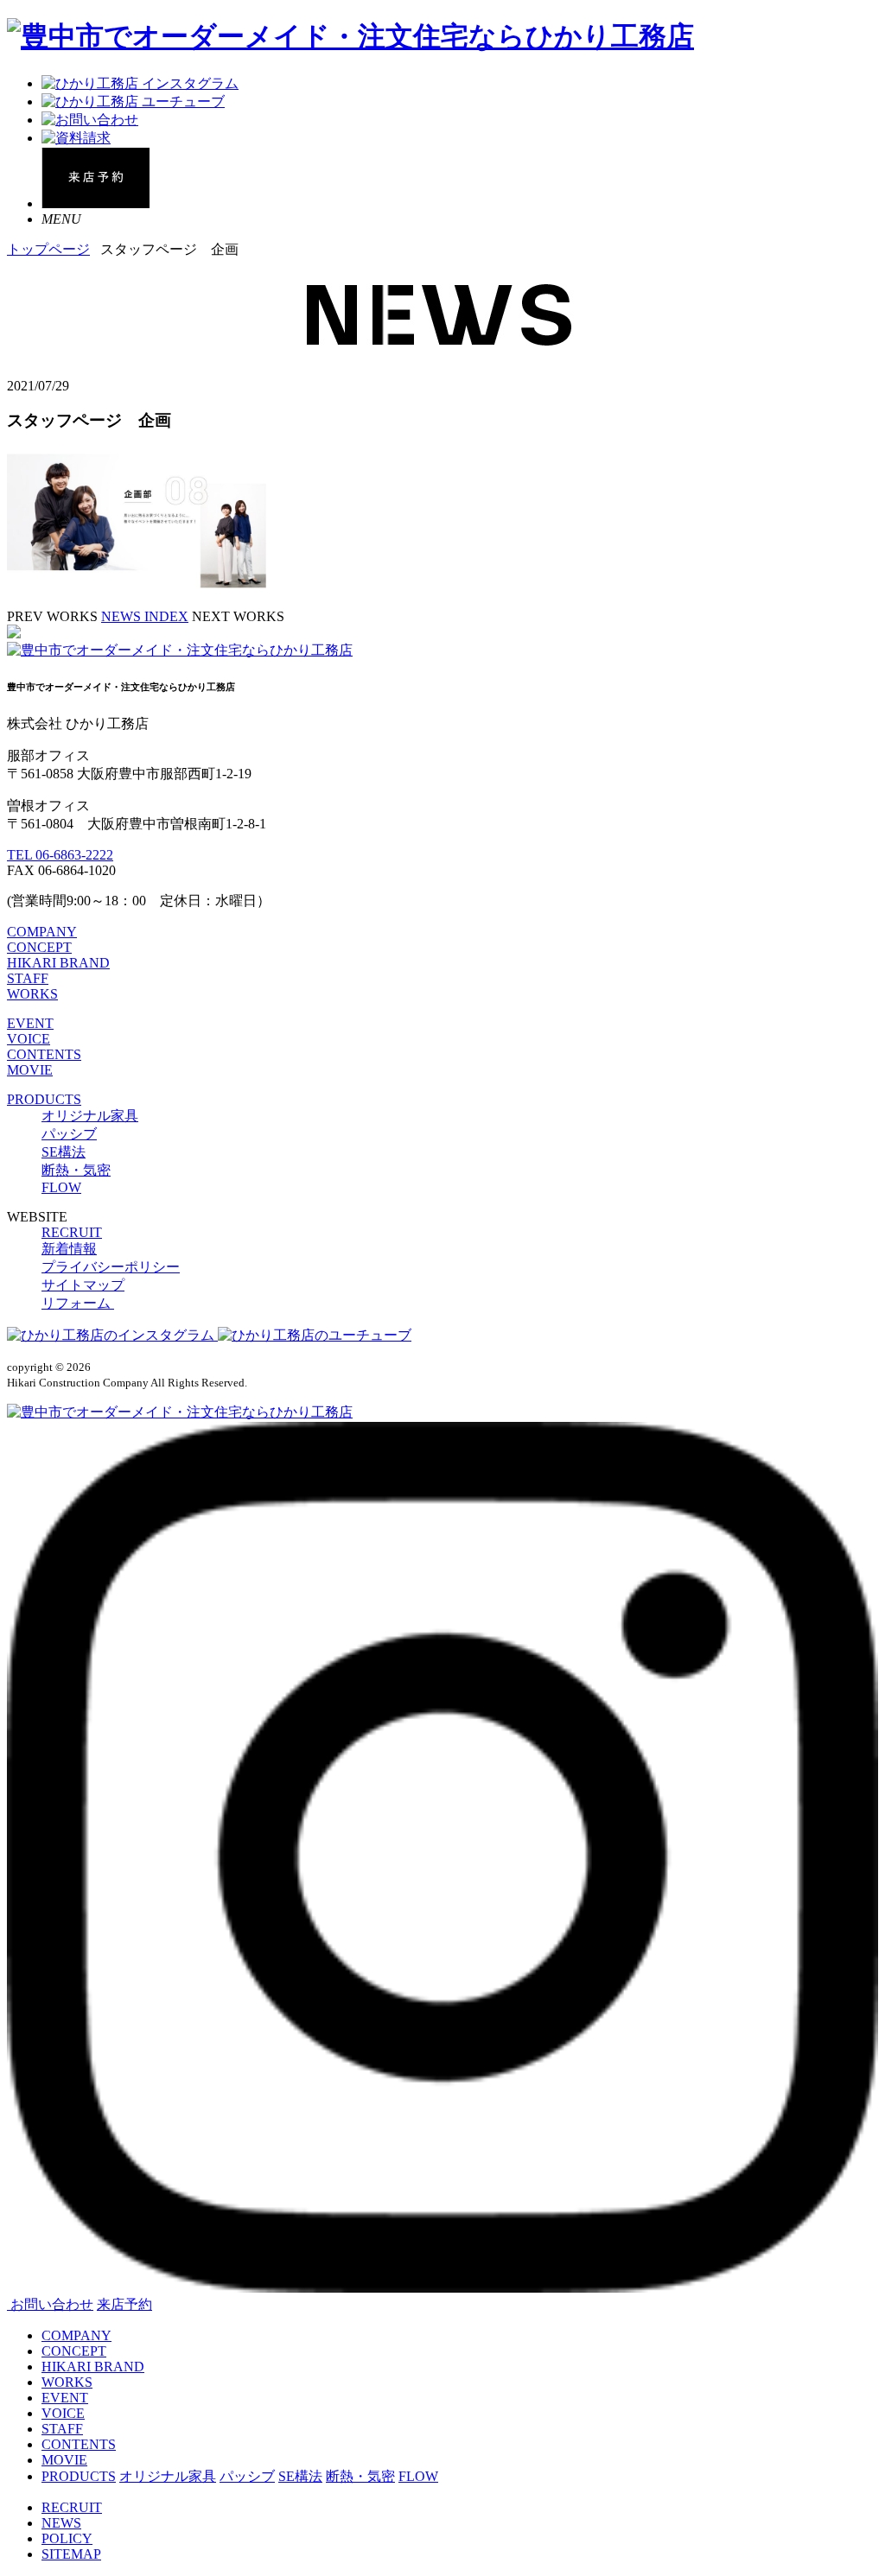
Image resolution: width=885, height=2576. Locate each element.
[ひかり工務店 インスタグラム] (140, 83)
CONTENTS (44, 1054)
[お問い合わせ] (90, 120)
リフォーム (78, 1303)
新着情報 (69, 1249)
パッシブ (69, 1134)
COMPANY (42, 932)
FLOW (61, 1187)
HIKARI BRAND (58, 963)
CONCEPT (39, 947)
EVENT (30, 1023)
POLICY (67, 2538)
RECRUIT (72, 1232)
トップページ (48, 249)
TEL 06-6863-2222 (60, 855)
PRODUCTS (44, 1099)
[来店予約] (96, 203)
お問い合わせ (52, 2304)
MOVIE (30, 1070)
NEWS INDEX (145, 616)
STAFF (28, 978)
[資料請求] (76, 138)
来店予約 (124, 2304)
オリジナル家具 (90, 1116)
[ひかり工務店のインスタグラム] (112, 1335)
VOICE (29, 1039)
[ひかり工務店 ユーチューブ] (133, 102)
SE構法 (64, 1152)
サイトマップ (83, 1285)
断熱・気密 (76, 1170)
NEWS (61, 2523)
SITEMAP (71, 2554)
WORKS (32, 994)
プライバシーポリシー (111, 1267)
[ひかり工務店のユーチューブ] (315, 1335)
